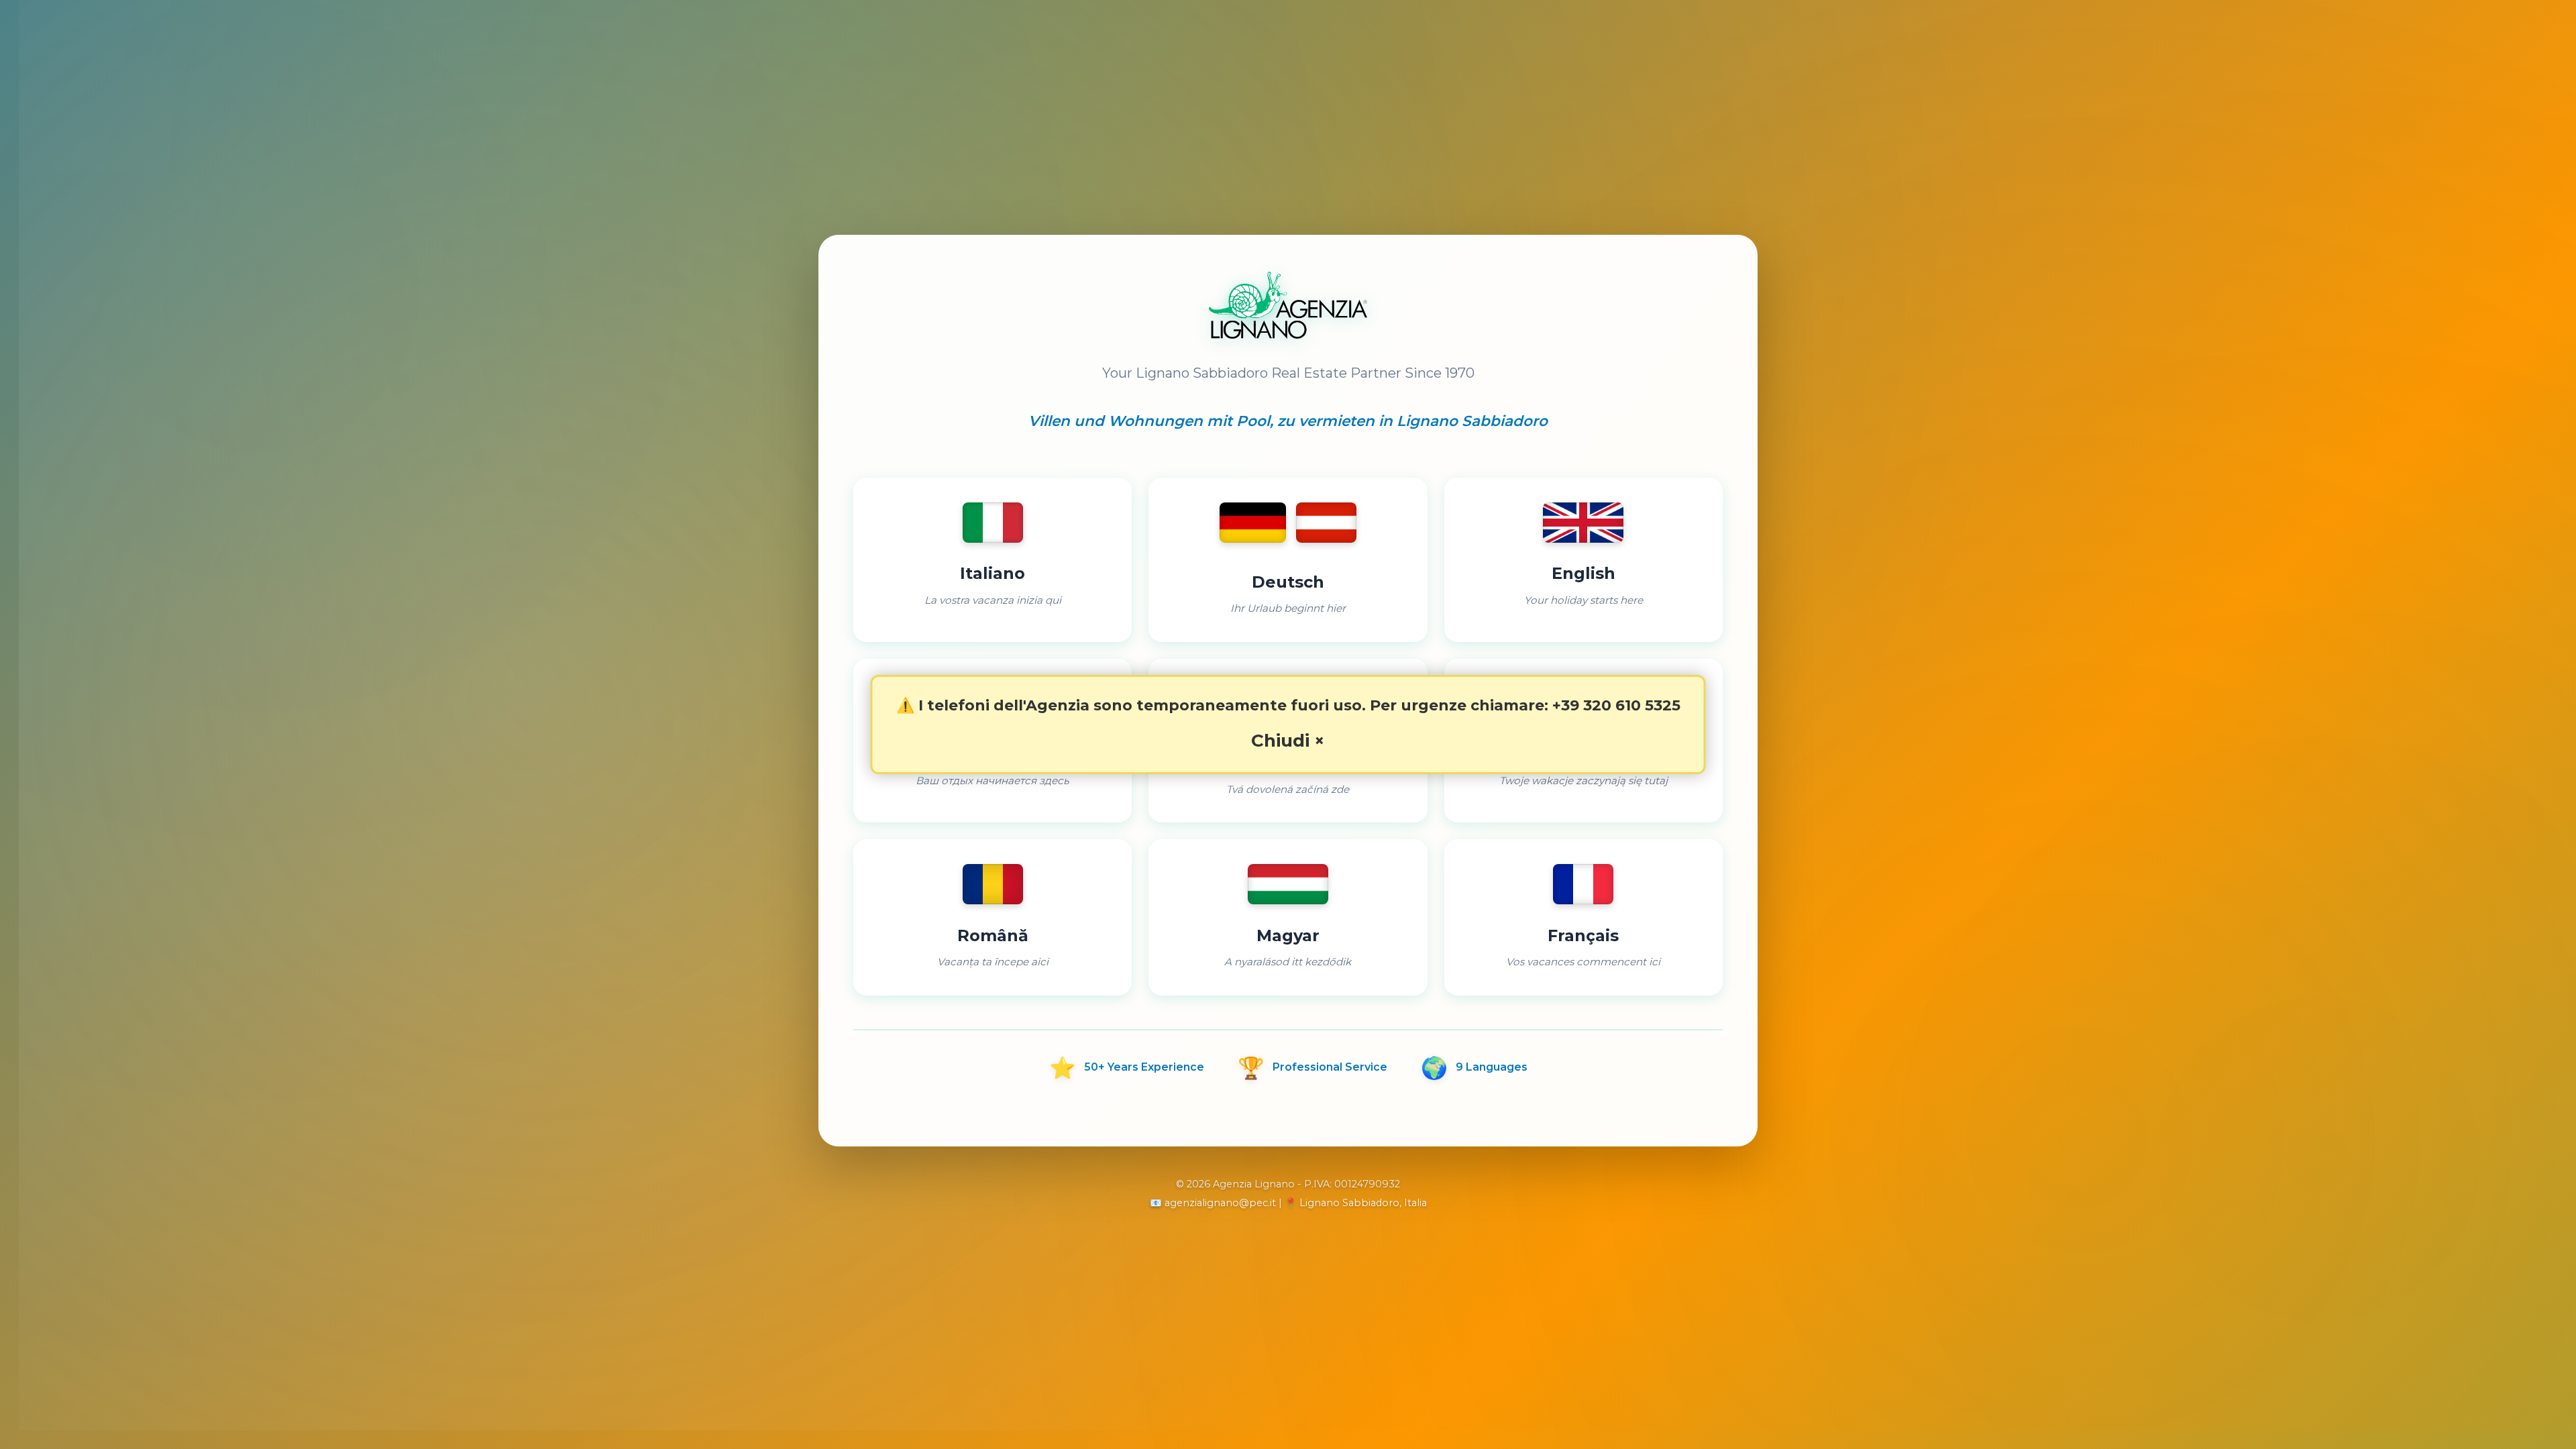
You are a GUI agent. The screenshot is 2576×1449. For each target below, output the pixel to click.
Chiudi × (1288, 741)
